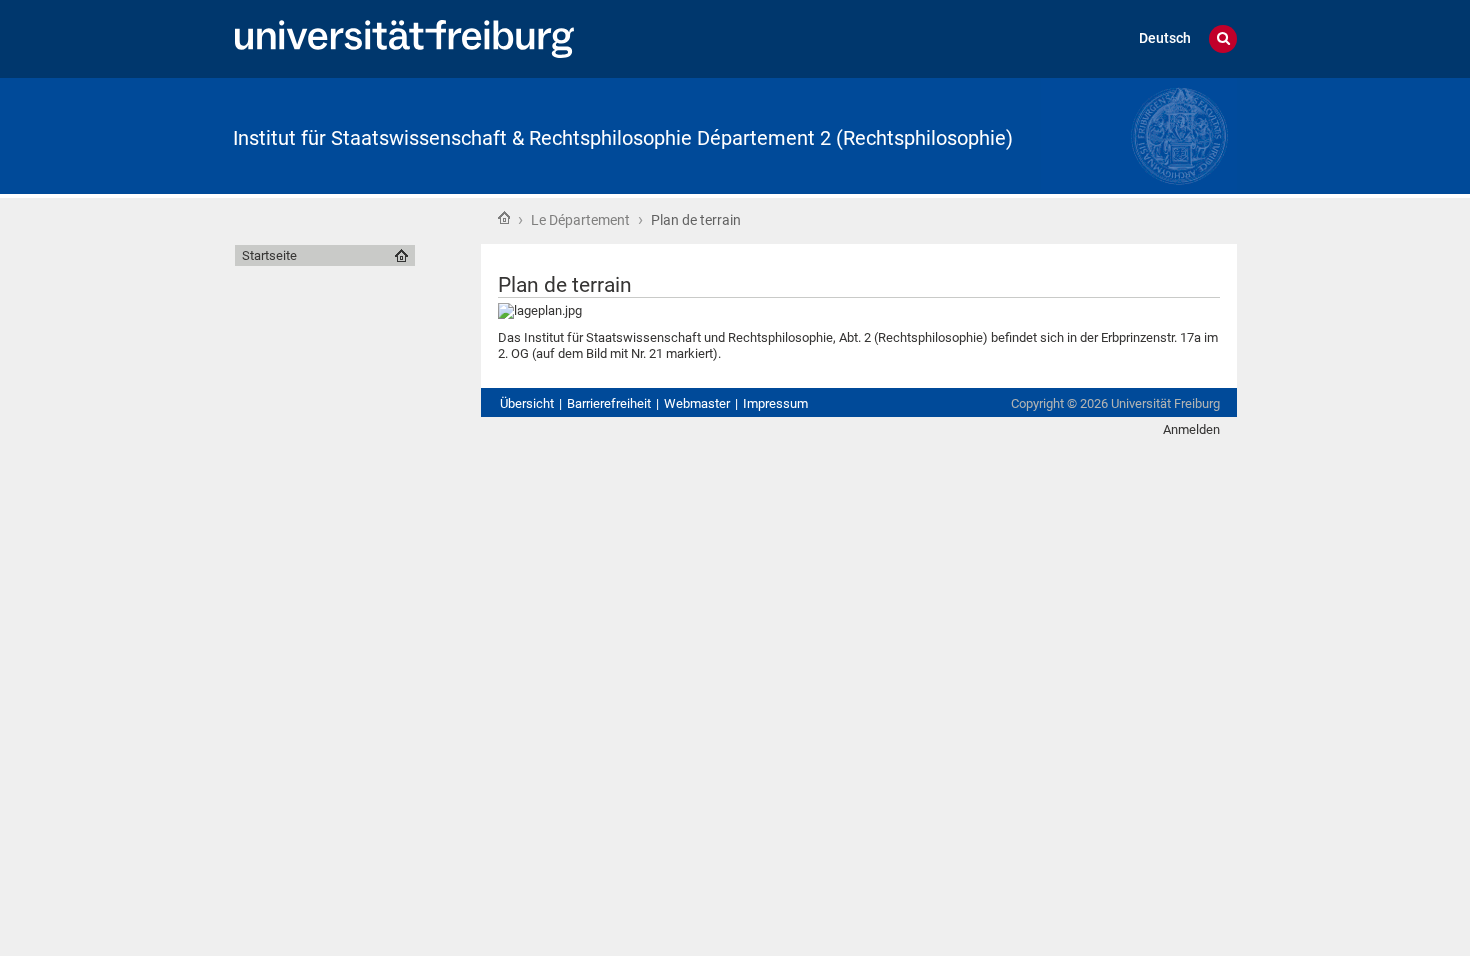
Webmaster (697, 403)
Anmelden (1191, 429)
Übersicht (527, 403)
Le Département (580, 220)
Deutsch (1165, 38)
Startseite (504, 218)
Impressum (775, 403)
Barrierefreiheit (609, 403)
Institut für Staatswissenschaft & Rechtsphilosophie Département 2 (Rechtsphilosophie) (623, 138)
